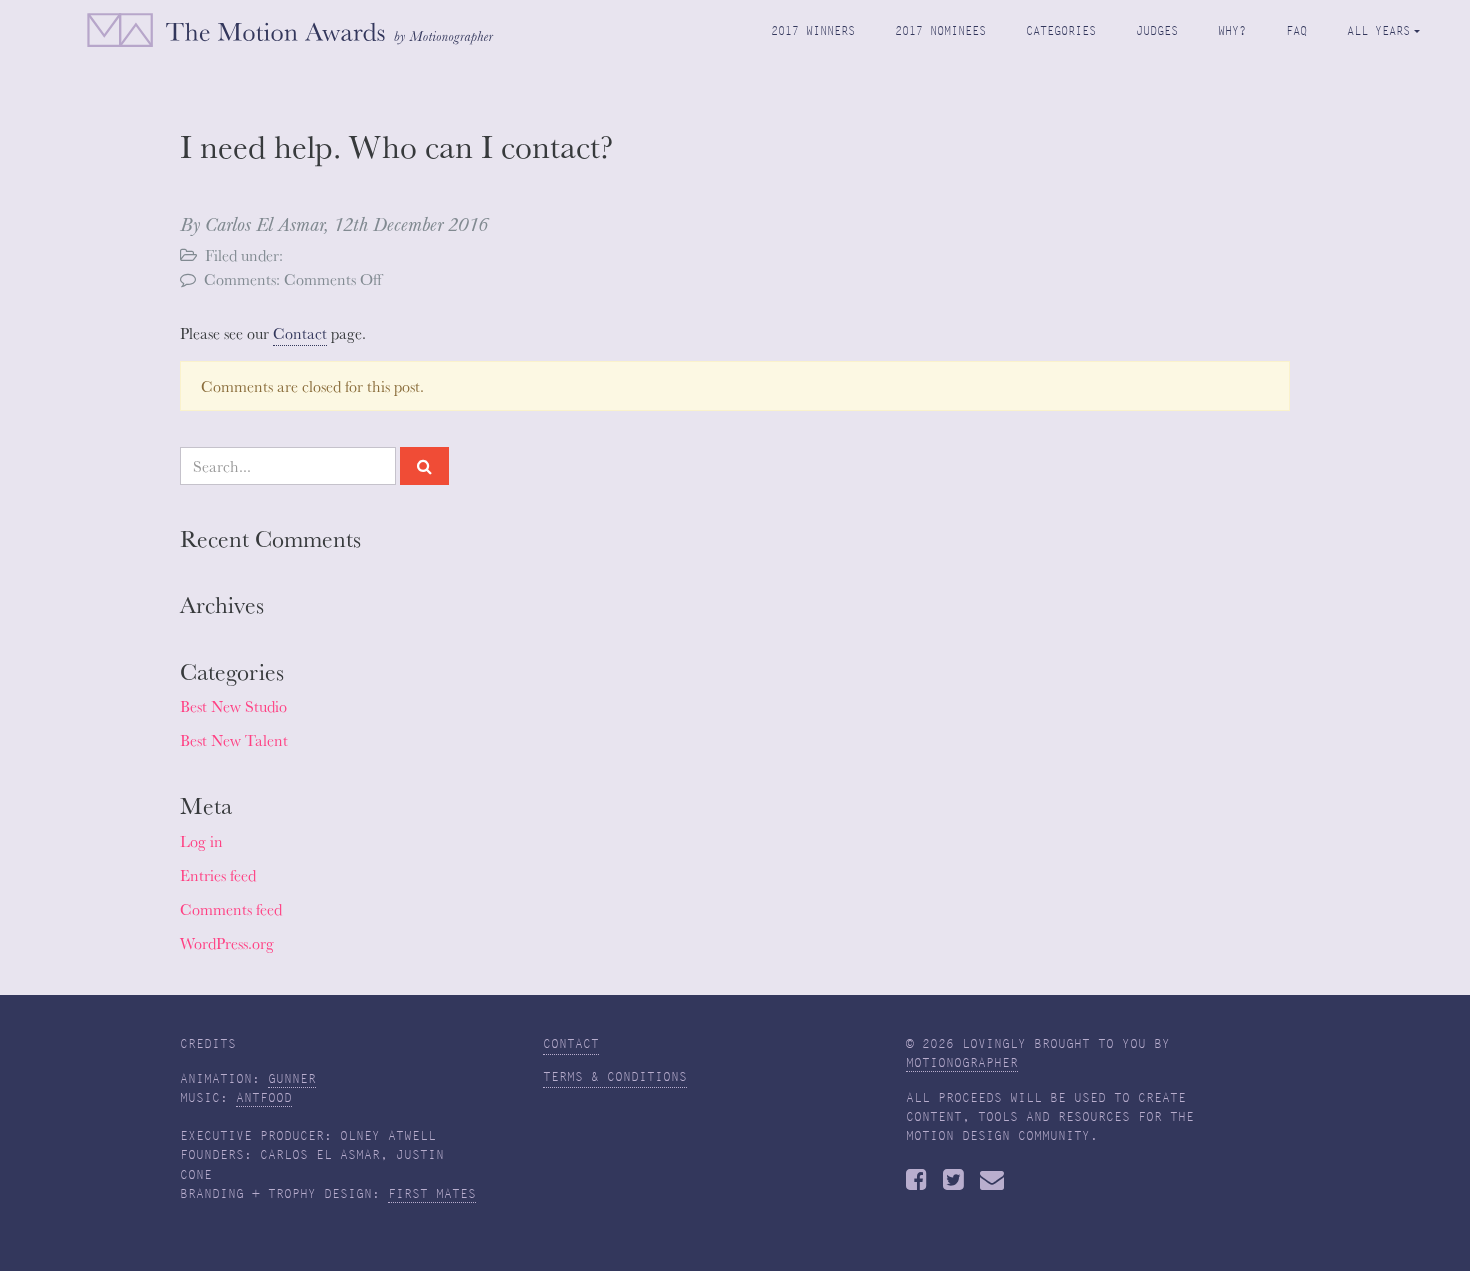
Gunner (292, 1079)
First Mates (432, 1194)
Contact (300, 333)
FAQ (1296, 30)
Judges (1157, 30)
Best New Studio (233, 706)
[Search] (424, 466)
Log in (201, 841)
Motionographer (962, 1063)
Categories (1061, 30)
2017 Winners (813, 30)
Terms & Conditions (615, 1077)
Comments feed (231, 909)
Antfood (264, 1098)
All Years (1378, 30)
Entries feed (218, 875)
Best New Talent (234, 740)
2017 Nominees (940, 30)
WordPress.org (227, 943)
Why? (1232, 30)
